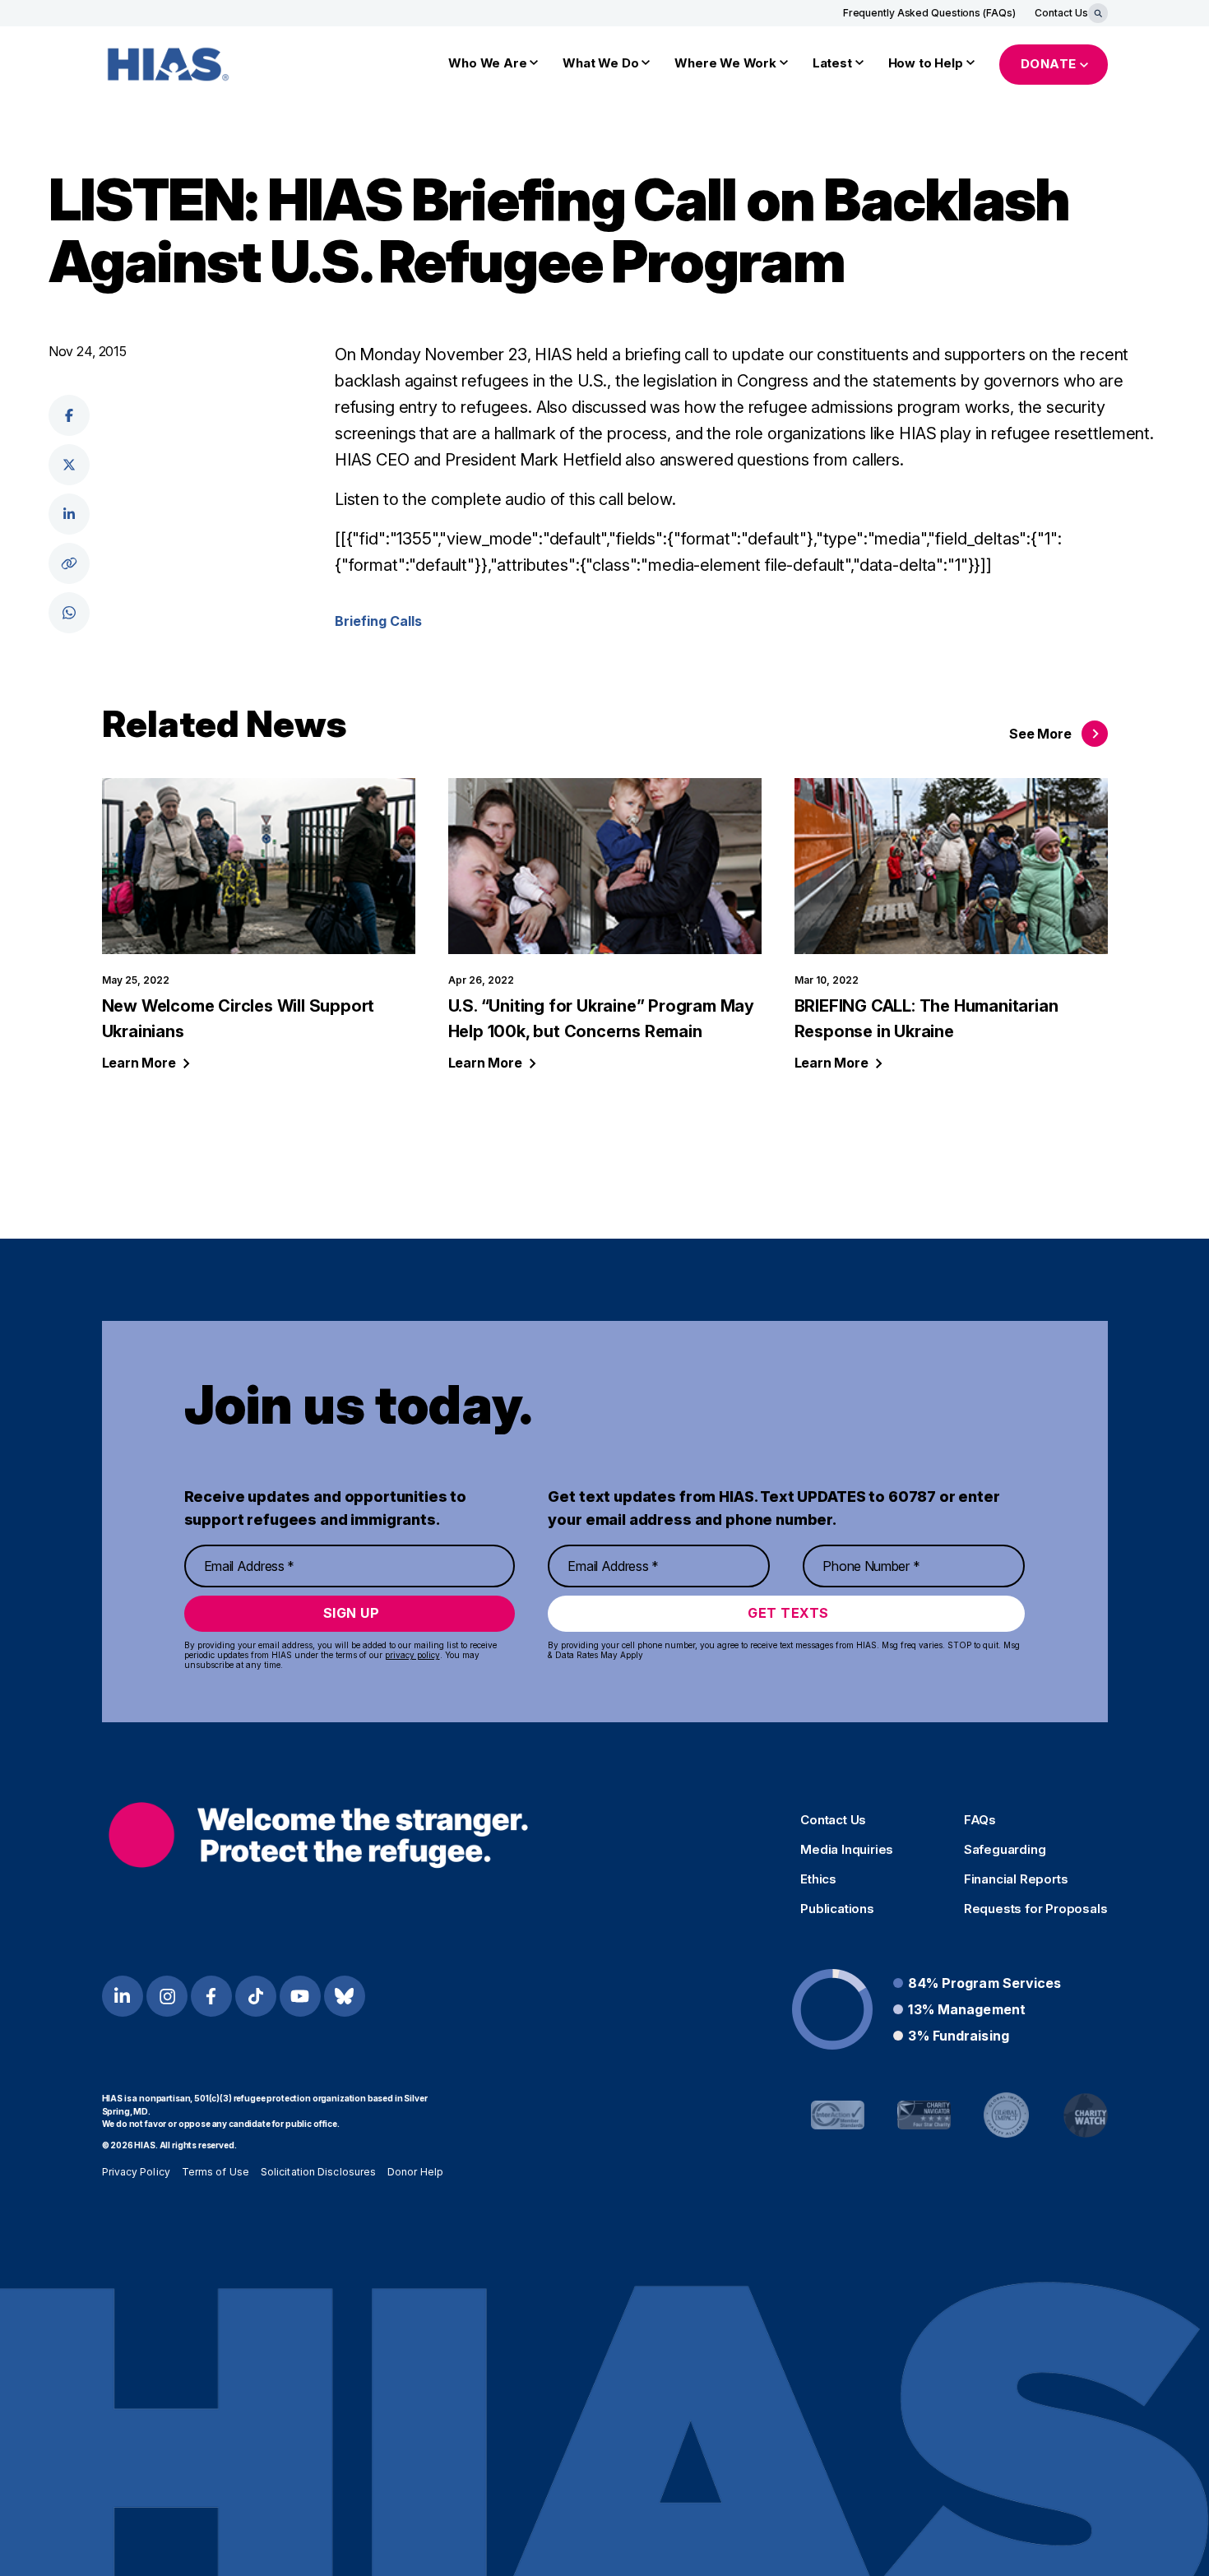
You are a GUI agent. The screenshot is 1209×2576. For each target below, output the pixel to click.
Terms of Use (215, 2172)
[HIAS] (319, 1835)
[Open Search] (1098, 13)
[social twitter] (69, 465)
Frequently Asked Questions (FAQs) (929, 13)
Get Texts (788, 1613)
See (1040, 734)
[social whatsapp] (69, 613)
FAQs (980, 1820)
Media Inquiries (847, 1850)
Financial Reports (1016, 1879)
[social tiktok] (256, 1996)
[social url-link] (69, 563)
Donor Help (415, 2172)
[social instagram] (167, 1996)
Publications (837, 1909)
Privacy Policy (136, 2172)
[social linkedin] (69, 514)
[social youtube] (300, 1996)
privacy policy (412, 1655)
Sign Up (352, 1613)
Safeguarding (1005, 1850)
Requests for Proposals (1036, 1909)
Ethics (818, 1879)
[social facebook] (69, 415)
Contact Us (1061, 13)
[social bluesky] (345, 1996)
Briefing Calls (378, 621)
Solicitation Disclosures (318, 2172)
